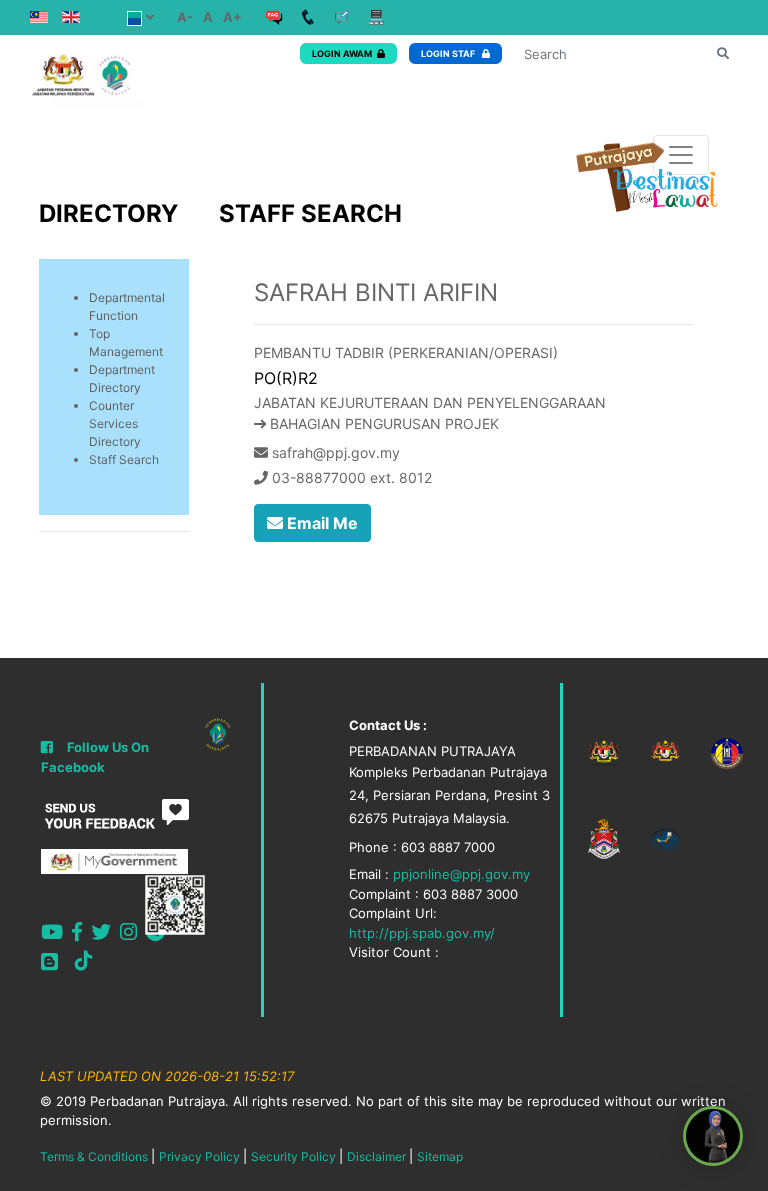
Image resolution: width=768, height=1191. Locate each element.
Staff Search (124, 459)
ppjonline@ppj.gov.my (461, 874)
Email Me (320, 523)
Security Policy (293, 1156)
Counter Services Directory (115, 423)
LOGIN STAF (449, 53)
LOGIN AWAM (342, 53)
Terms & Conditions (94, 1156)
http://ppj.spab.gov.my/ (422, 933)
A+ (232, 17)
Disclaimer (376, 1156)
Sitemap (440, 1156)
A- (185, 17)
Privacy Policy (199, 1156)
